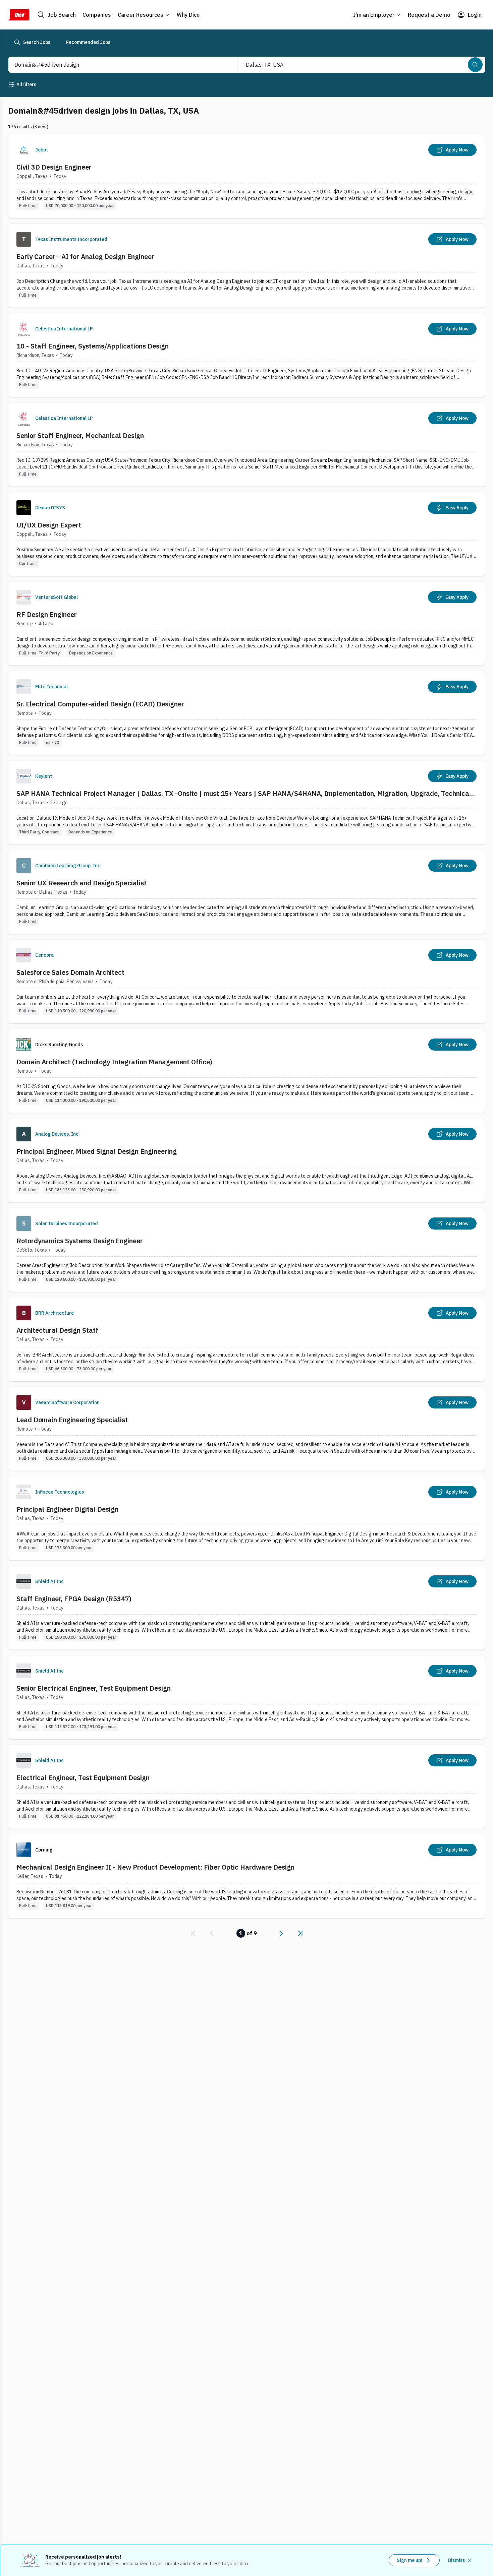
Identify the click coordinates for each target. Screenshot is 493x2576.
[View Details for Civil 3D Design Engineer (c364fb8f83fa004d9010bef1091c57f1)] (246, 176)
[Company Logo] (24, 150)
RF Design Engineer (47, 614)
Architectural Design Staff (57, 1330)
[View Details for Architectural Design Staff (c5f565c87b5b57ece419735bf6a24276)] (246, 1339)
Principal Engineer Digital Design (67, 1509)
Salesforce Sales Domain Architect (70, 972)
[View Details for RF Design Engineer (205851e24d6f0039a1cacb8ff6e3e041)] (246, 623)
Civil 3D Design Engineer (54, 167)
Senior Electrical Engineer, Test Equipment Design (94, 1688)
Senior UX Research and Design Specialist (81, 883)
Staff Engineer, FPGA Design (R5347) (74, 1599)
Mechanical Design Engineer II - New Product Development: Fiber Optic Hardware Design (155, 1867)
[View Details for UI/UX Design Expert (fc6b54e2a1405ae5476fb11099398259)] (246, 534)
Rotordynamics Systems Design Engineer (80, 1241)
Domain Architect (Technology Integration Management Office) (114, 1062)
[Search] (475, 65)
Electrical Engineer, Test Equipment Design (83, 1778)
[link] (193, 1933)
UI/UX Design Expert (49, 525)
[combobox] (116, 65)
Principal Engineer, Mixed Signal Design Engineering (97, 1151)
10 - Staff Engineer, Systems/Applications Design (93, 346)
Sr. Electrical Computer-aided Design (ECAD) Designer (100, 704)
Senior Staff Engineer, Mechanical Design (80, 435)
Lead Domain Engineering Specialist (72, 1420)
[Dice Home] (19, 15)
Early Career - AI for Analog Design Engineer (85, 257)
